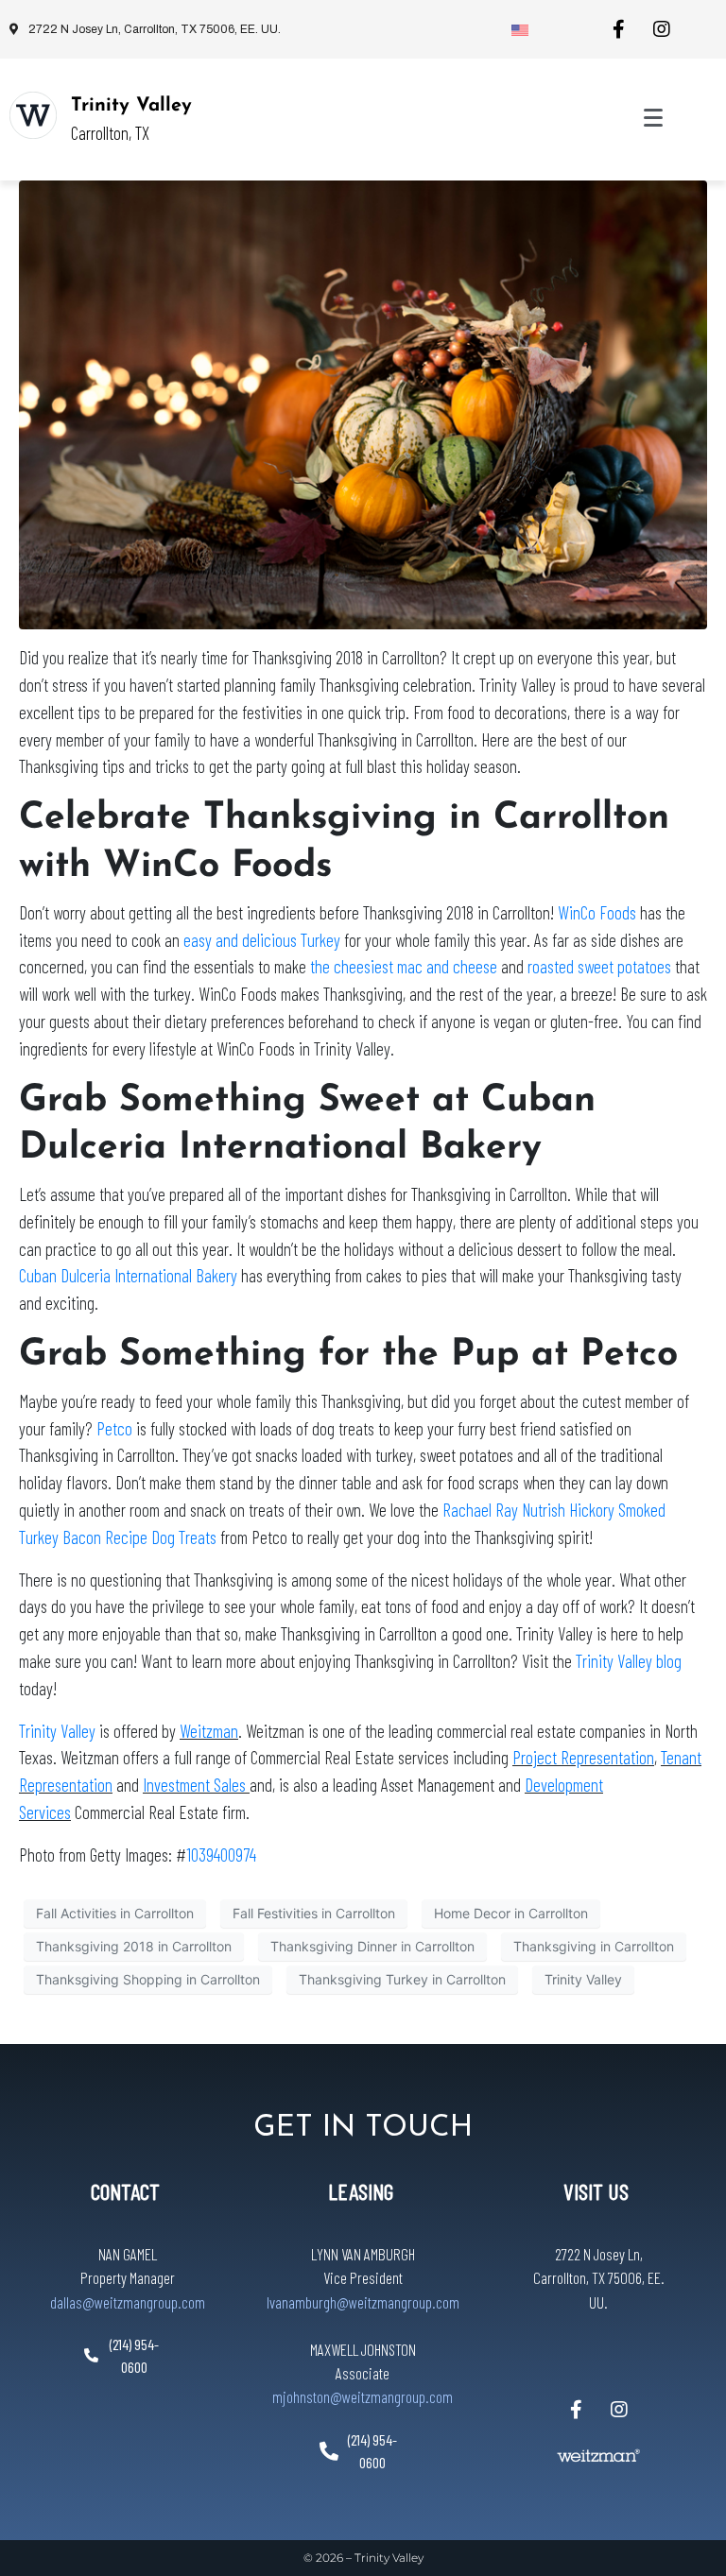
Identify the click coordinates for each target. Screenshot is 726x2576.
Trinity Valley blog (629, 1661)
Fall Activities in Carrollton (115, 1913)
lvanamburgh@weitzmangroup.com (363, 2302)
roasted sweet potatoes (599, 966)
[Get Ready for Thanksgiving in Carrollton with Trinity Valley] (363, 404)
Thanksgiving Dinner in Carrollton (372, 1946)
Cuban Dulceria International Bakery (128, 1275)
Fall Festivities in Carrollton (314, 1913)
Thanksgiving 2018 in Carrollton (134, 1946)
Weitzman (209, 1731)
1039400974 (221, 1855)
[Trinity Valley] (33, 115)
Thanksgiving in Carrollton (594, 1946)
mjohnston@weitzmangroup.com (363, 2396)
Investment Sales (196, 1785)
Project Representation (583, 1757)
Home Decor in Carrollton (511, 1913)
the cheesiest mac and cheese (404, 966)
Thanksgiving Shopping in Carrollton (148, 1979)
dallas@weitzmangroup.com (128, 2302)
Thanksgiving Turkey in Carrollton (402, 1979)
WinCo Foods (597, 912)
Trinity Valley (131, 106)
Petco (114, 1428)
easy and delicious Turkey (260, 940)
